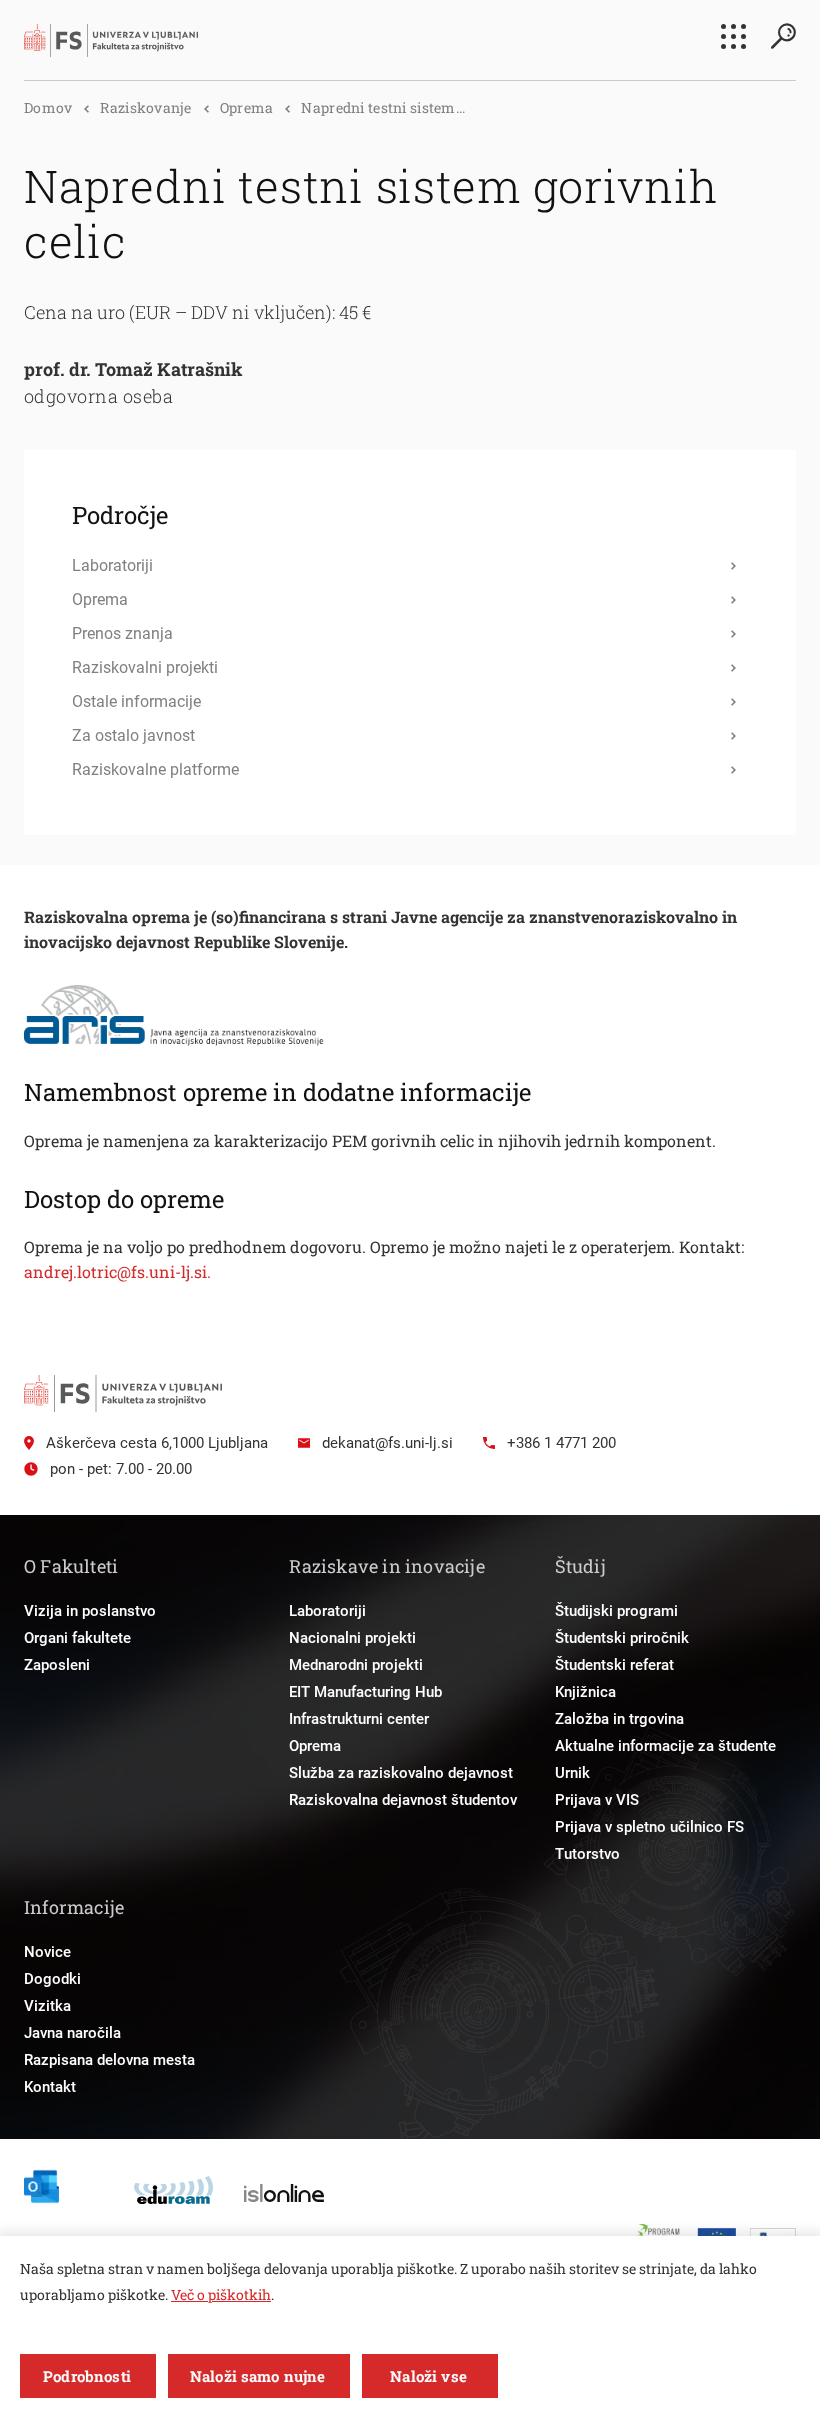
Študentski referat (614, 1665)
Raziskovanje (145, 107)
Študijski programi (616, 1611)
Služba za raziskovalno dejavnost (401, 1773)
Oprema (247, 107)
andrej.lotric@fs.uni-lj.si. (117, 1271)
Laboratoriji (327, 1611)
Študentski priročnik (622, 1638)
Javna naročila (72, 2033)
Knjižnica (585, 1692)
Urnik (572, 1773)
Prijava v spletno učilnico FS (649, 1827)
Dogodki (52, 1979)
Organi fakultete (77, 1638)
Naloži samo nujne (258, 2376)
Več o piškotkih (221, 2294)
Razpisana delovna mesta (109, 2060)
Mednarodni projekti (356, 1665)
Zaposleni (57, 1665)
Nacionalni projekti (352, 1638)
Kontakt (50, 2087)
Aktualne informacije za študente (665, 1746)
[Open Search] (783, 36)
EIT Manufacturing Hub (365, 1692)
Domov (48, 107)
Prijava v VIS (597, 1800)
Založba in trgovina (619, 1719)
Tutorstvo (587, 1854)
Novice (47, 1952)
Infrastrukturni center (359, 1719)
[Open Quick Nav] (733, 36)
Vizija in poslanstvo (90, 1611)
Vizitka (47, 2006)
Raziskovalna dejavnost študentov (403, 1800)
